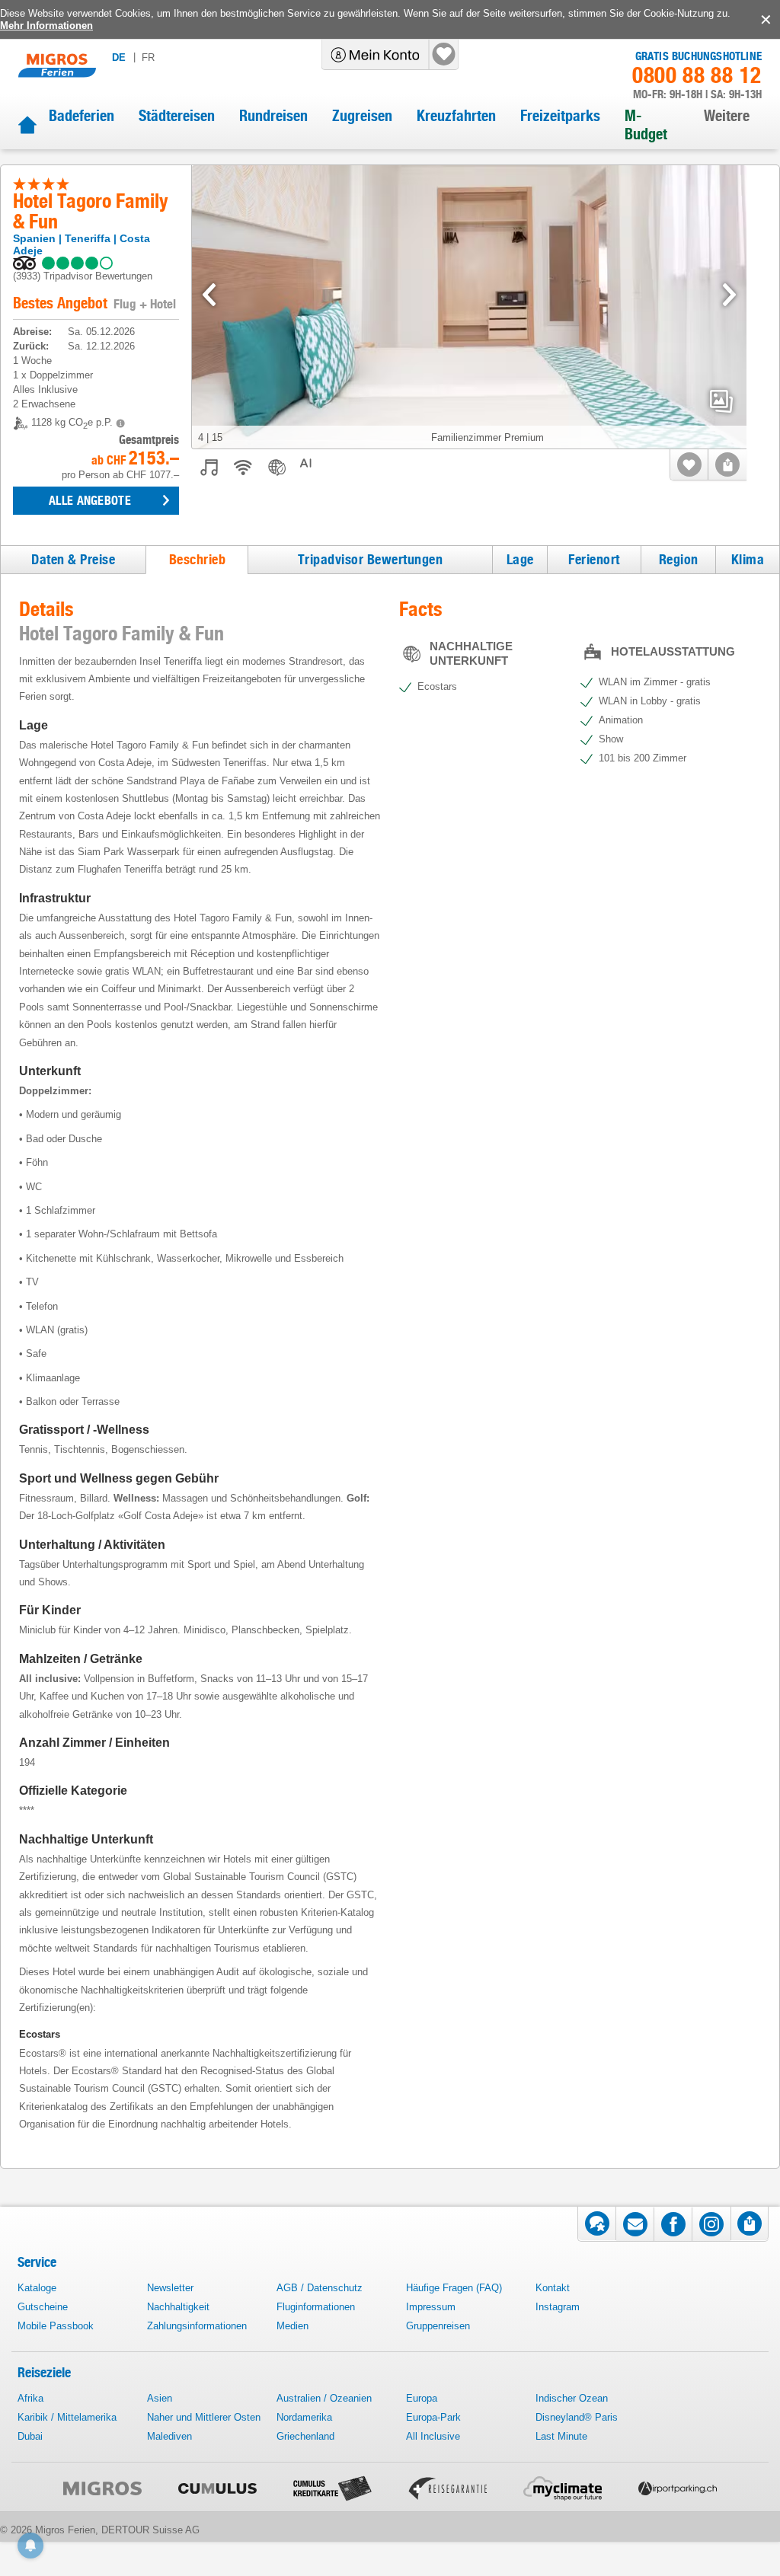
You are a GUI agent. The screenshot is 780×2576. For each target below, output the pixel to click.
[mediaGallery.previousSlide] (209, 295)
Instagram (558, 2307)
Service (37, 2262)
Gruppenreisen (438, 2326)
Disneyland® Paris (577, 2417)
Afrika (30, 2398)
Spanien (34, 238)
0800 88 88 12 (697, 75)
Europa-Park (433, 2417)
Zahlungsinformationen (197, 2326)
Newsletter (170, 2288)
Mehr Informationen (46, 26)
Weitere (727, 116)
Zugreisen (362, 116)
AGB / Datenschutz (320, 2288)
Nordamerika (304, 2417)
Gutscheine (43, 2307)
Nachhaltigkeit (178, 2307)
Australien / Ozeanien (324, 2398)
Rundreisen (273, 116)
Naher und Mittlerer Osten (204, 2417)
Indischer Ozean (572, 2398)
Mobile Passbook (56, 2326)
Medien (292, 2326)
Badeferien (82, 116)
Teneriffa (88, 238)
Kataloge (37, 2288)
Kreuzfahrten (456, 116)
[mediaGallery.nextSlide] (729, 295)
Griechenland (305, 2436)
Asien (160, 2398)
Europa (422, 2398)
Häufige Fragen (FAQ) (454, 2288)
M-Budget (646, 125)
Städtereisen (177, 116)
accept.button (764, 20)
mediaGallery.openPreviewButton (721, 401)
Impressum (431, 2307)
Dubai (30, 2436)
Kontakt (553, 2288)
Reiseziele (44, 2372)
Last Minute (561, 2436)
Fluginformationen (316, 2307)
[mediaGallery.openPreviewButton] (469, 307)
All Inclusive (433, 2436)
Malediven (169, 2436)
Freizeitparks (560, 116)
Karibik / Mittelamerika (67, 2417)
